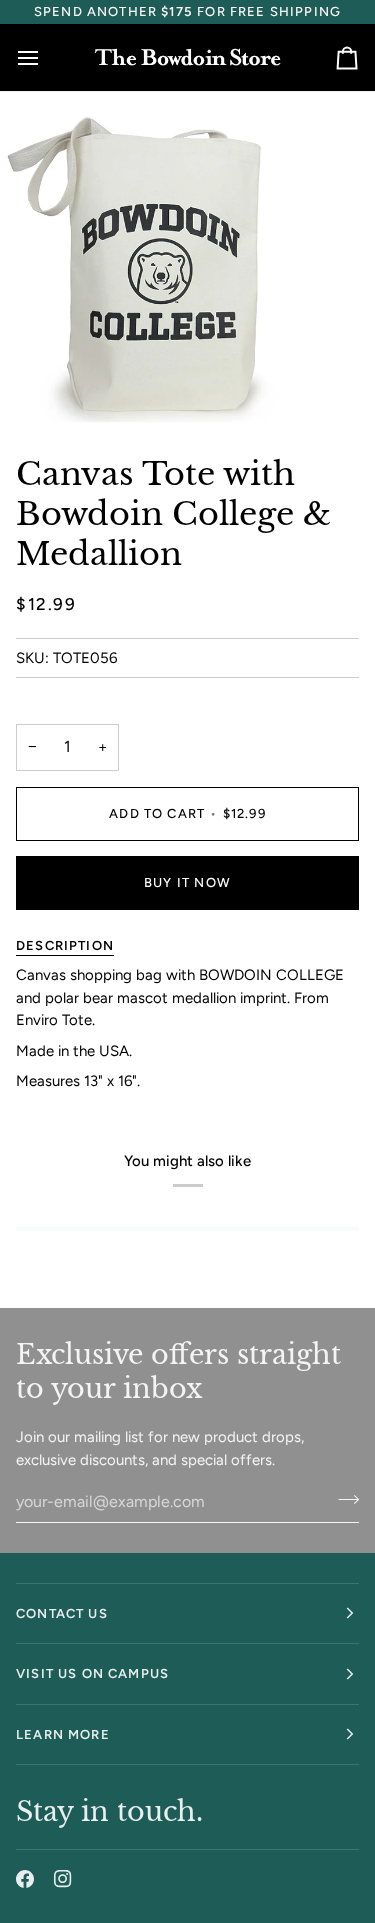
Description (65, 945)
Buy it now (187, 882)
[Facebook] (25, 1879)
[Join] (342, 1499)
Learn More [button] (63, 1734)
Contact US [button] (62, 1613)
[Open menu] (46, 57)
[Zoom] (37, 386)
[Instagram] (63, 1879)
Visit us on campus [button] (92, 1673)
